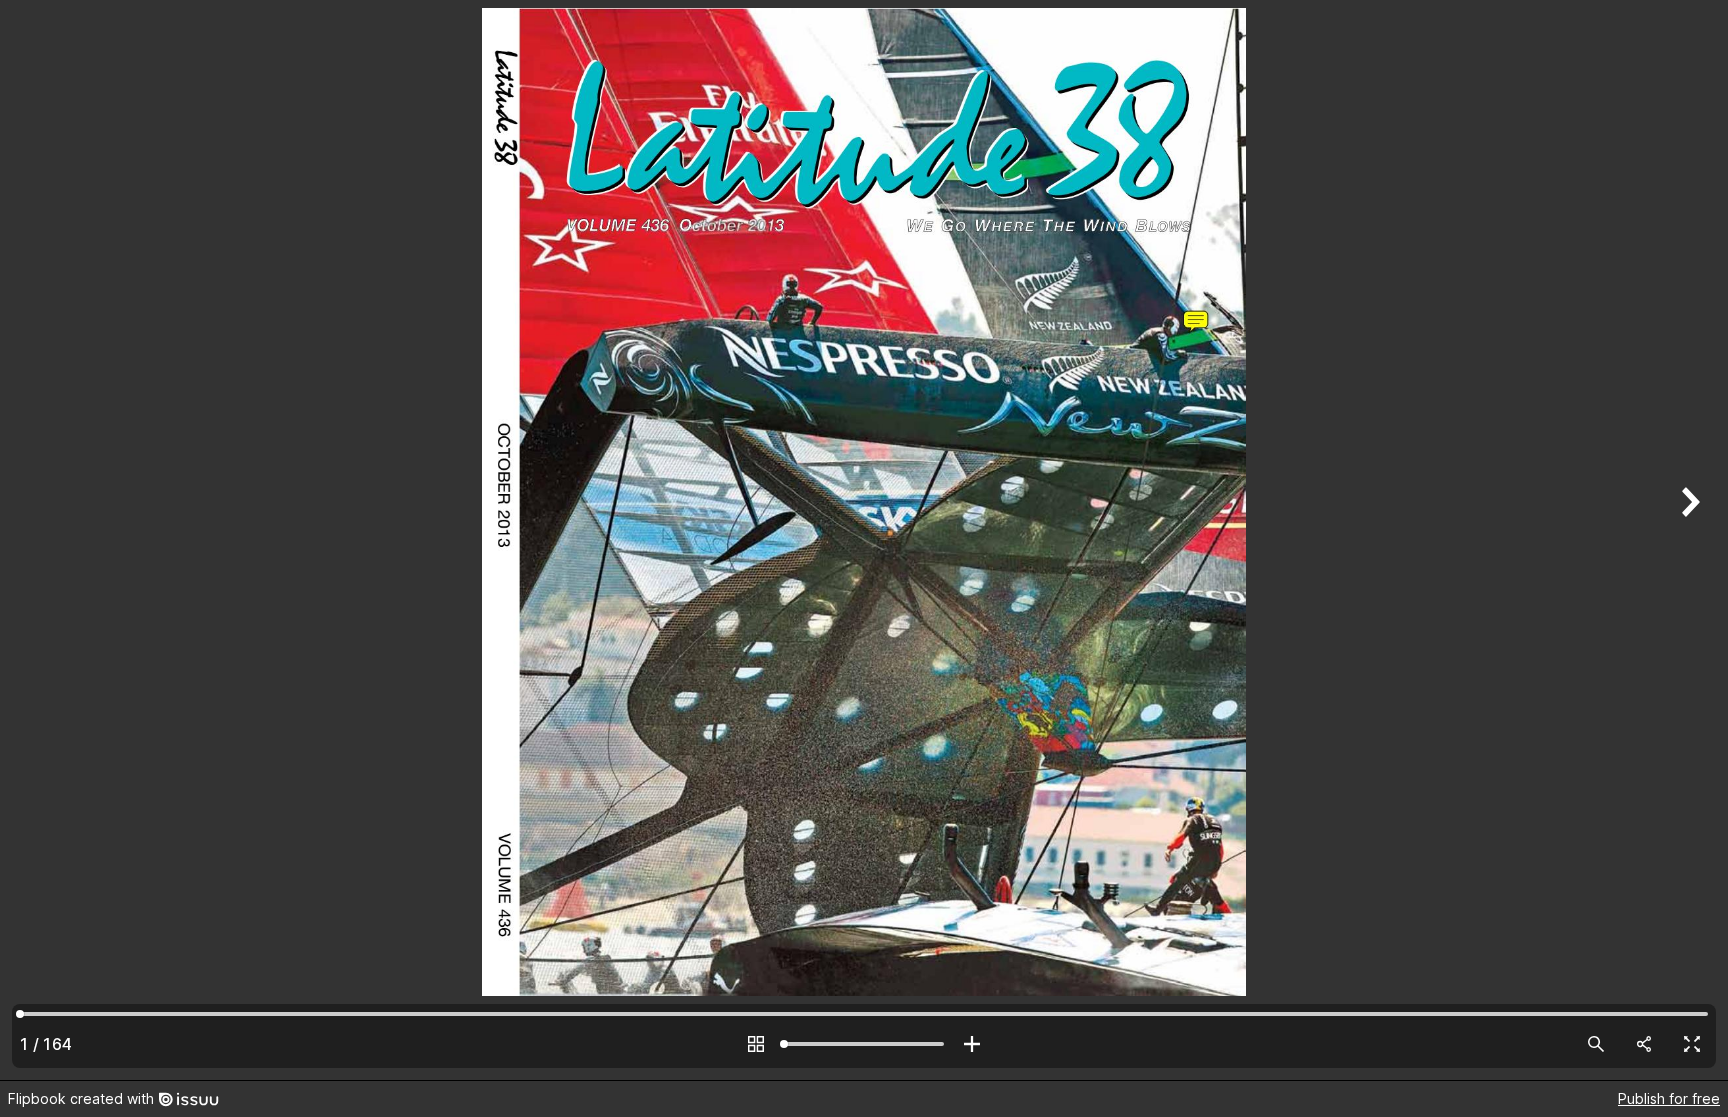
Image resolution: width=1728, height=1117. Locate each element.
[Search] (1596, 1044)
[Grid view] (756, 1044)
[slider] (864, 1044)
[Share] (1644, 1044)
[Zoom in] (972, 1044)
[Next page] (1688, 540)
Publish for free (1669, 1098)
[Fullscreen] (1692, 1044)
